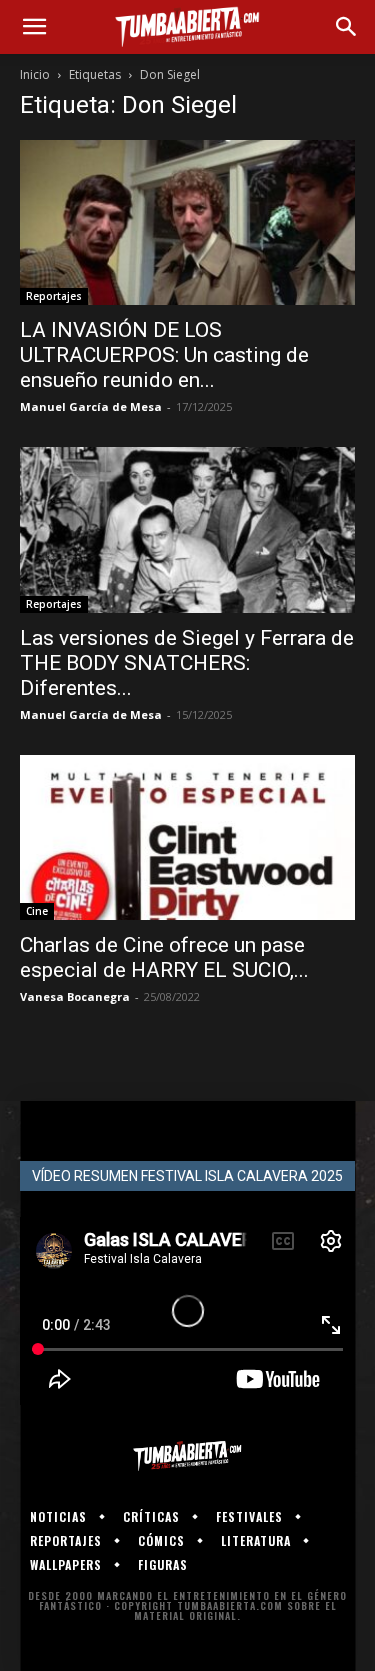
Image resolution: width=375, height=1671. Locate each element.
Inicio (35, 74)
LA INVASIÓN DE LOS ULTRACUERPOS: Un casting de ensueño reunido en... (164, 355)
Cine (37, 911)
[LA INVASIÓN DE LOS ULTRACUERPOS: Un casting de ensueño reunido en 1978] (187, 222)
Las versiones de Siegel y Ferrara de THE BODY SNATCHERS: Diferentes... (187, 663)
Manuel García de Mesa (91, 406)
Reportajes (54, 296)
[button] (34, 27)
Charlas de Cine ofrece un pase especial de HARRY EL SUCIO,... (164, 957)
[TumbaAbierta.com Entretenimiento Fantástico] (187, 1456)
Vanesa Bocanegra (75, 996)
